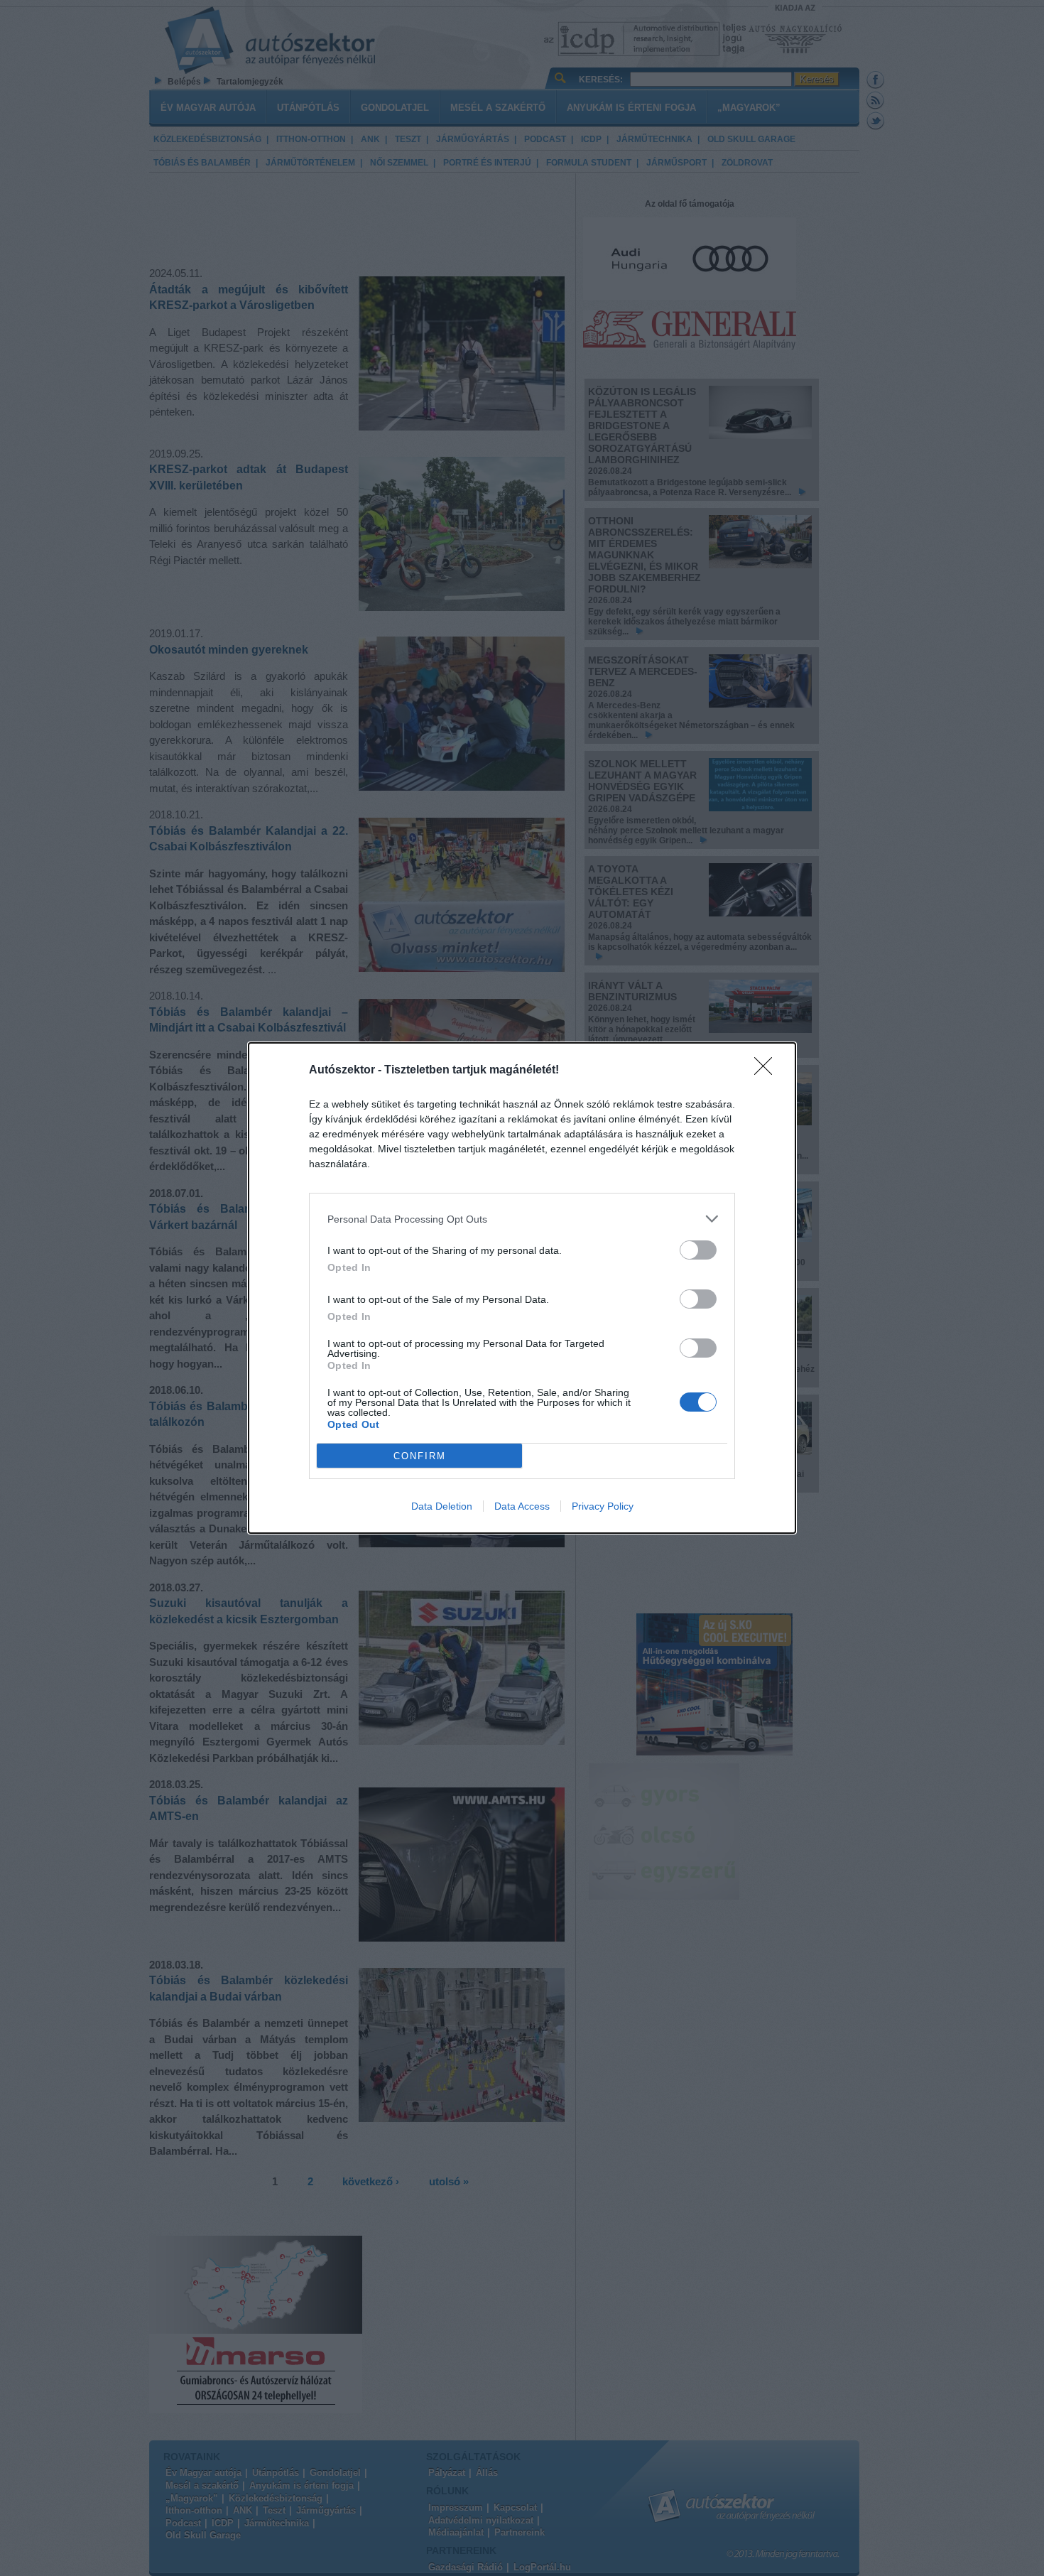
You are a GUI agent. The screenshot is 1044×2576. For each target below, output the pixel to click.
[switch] (698, 1250)
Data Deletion (442, 1506)
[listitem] (522, 1219)
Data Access (522, 1506)
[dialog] (522, 1288)
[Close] (768, 1071)
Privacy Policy (603, 1506)
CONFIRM (420, 1456)
